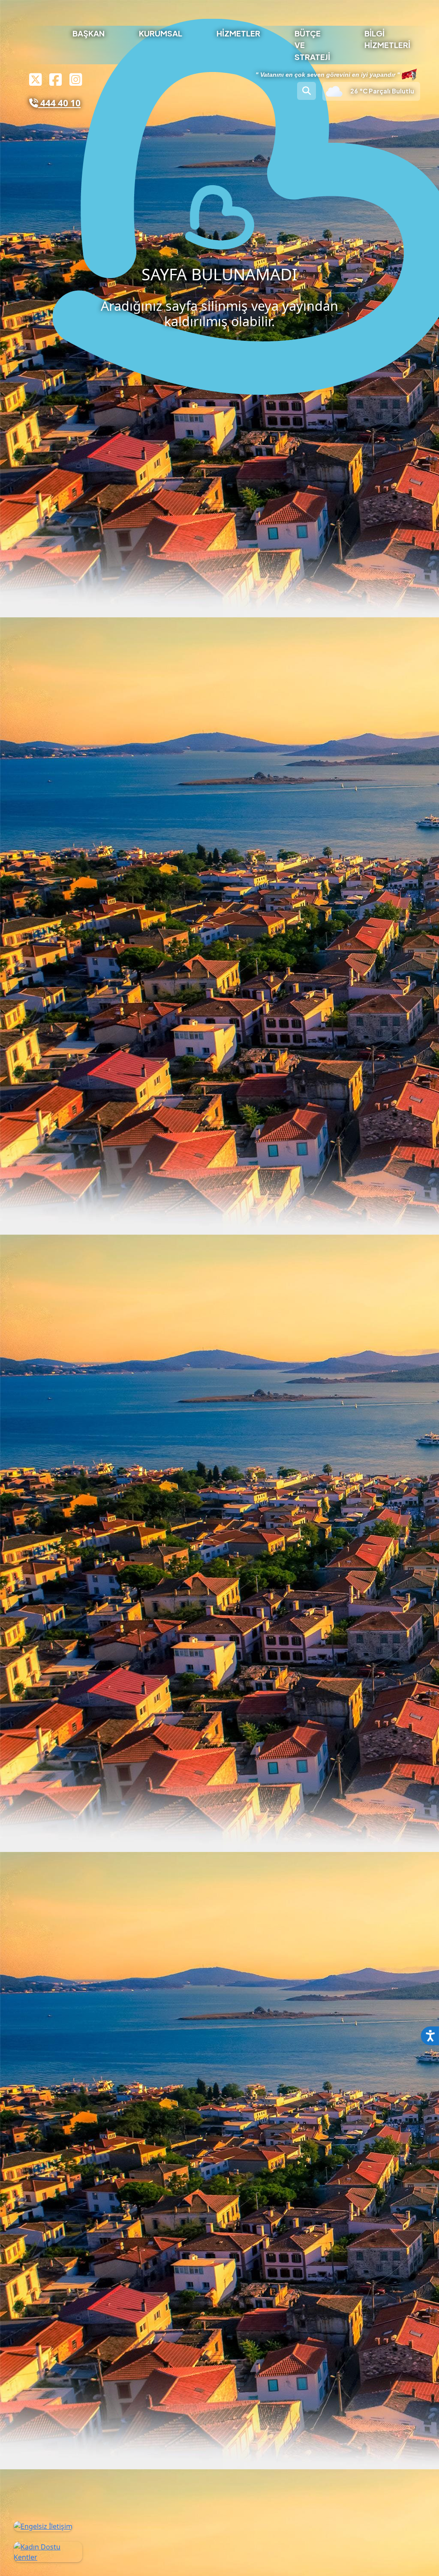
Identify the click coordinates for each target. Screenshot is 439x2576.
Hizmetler (240, 33)
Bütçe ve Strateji (314, 45)
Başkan (90, 33)
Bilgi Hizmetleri (389, 39)
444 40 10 (59, 103)
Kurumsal (162, 33)
